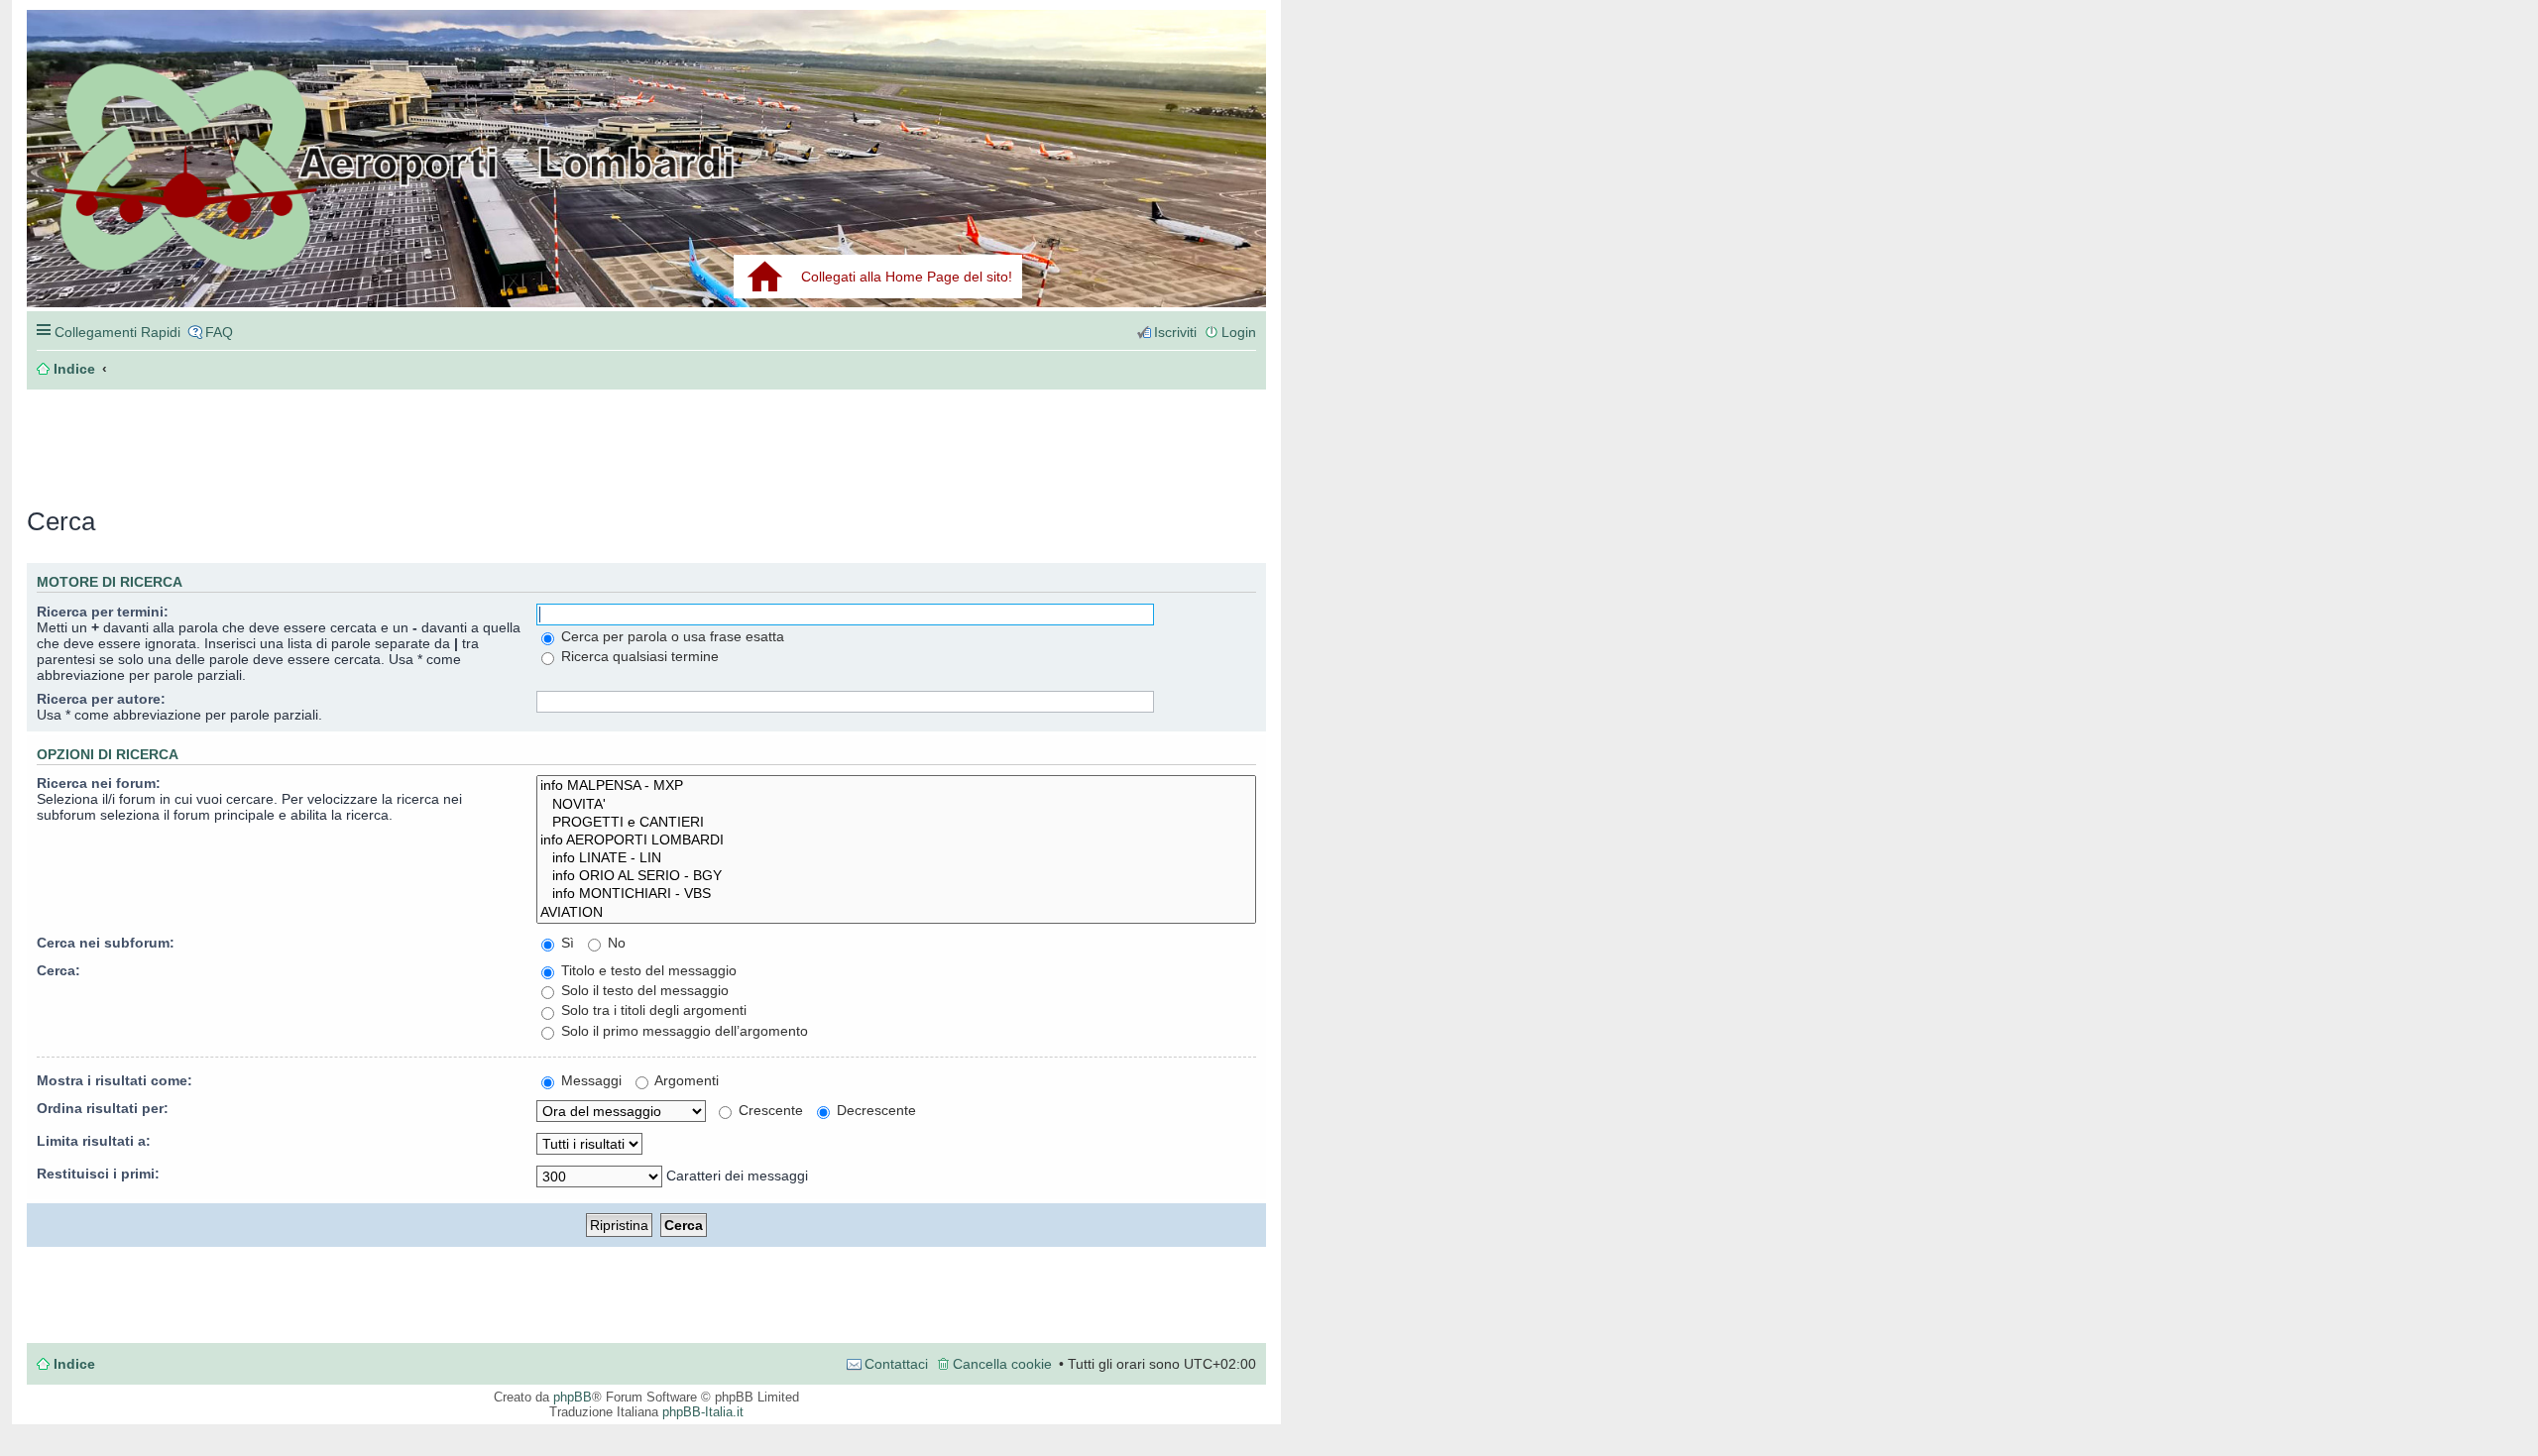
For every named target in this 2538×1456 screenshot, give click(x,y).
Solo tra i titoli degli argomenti (652, 1010)
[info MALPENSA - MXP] (896, 786)
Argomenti (685, 1080)
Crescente (769, 1110)
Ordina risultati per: (103, 1108)
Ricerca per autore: (101, 699)
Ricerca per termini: (103, 612)
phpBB (573, 1397)
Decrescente (874, 1110)
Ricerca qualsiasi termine (638, 656)
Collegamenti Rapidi (117, 332)
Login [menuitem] (1239, 332)
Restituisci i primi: (98, 1174)
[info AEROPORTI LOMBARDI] (896, 840)
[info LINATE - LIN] (896, 858)
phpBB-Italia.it (703, 1412)
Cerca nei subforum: (106, 943)
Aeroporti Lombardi (646, 181)
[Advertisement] (324, 438)
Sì (566, 943)
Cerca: (58, 970)
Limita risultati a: (94, 1141)
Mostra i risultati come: (115, 1080)
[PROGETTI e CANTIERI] (896, 823)
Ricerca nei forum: (99, 783)
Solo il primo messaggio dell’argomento (683, 1031)
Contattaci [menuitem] (896, 1364)
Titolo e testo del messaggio (647, 970)
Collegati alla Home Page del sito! (907, 277)
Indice (74, 1364)
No (615, 943)
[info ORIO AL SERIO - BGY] (896, 876)
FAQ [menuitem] (219, 332)
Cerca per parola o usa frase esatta (671, 636)
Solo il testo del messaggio (643, 990)
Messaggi (589, 1080)
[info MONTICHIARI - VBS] (896, 894)
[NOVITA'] (896, 805)
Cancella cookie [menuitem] (1002, 1364)
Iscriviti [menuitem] (1175, 332)
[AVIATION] (896, 913)
